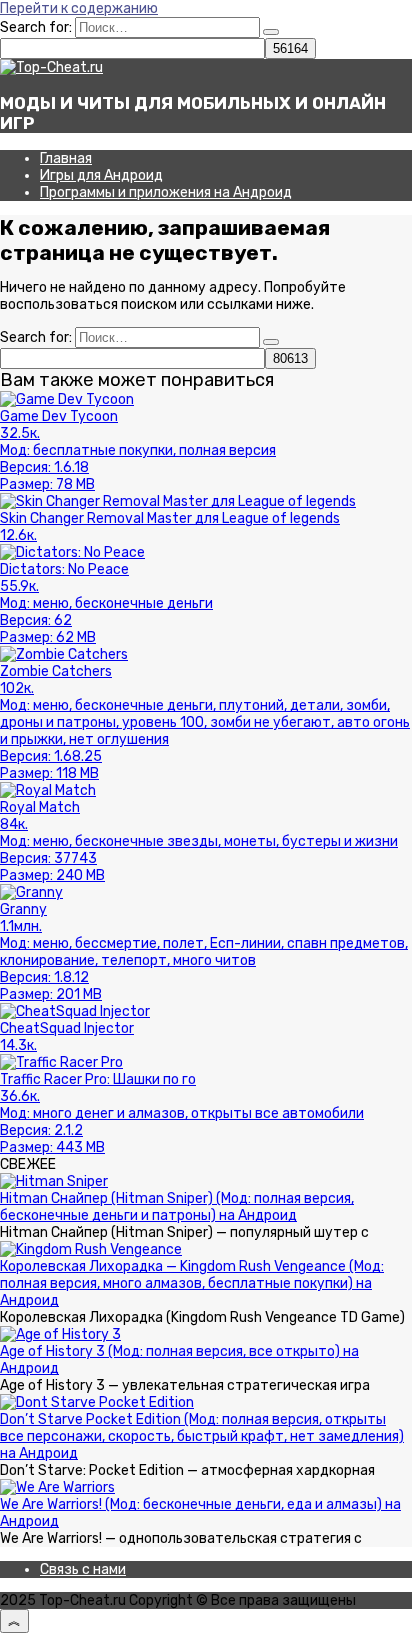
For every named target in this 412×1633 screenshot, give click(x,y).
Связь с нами (83, 1569)
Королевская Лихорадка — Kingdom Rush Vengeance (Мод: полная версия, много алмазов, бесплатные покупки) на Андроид (192, 1283)
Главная (66, 158)
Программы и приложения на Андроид (166, 192)
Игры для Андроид (101, 175)
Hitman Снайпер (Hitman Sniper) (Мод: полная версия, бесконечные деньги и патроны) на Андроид (177, 1207)
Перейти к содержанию (79, 8)
